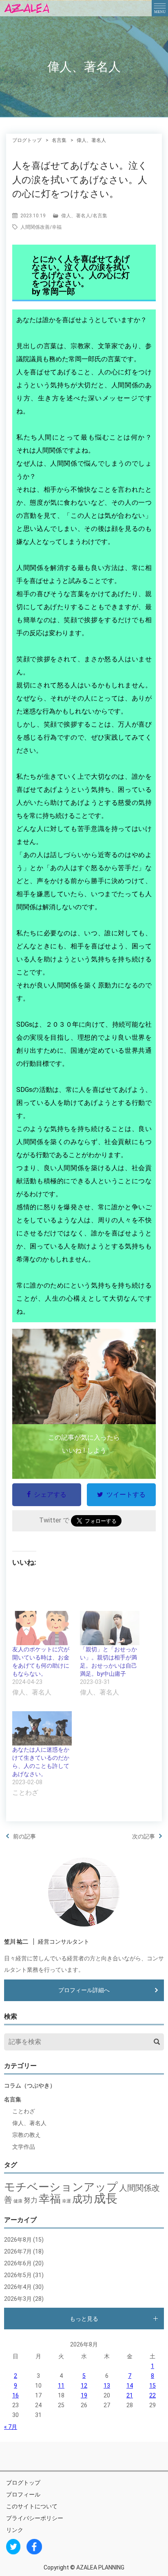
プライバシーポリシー (35, 2518)
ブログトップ (23, 2483)
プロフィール (23, 2494)
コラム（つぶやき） (30, 2086)
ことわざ (24, 2111)
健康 (18, 2201)
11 (61, 2386)
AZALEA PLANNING (100, 2567)
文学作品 (24, 2147)
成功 (82, 2199)
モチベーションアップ (61, 2187)
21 (130, 2395)
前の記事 (24, 1836)
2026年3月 (18, 2299)
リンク (15, 2530)
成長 (106, 2198)
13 (107, 2386)
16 (15, 2395)
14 (130, 2386)
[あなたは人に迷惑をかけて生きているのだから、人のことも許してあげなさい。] (42, 1728)
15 (153, 2386)
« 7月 (11, 2427)
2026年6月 (18, 2263)
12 (84, 2386)
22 (153, 2395)
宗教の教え (27, 2135)
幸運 (66, 2201)
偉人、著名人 (76, 216)
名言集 (100, 216)
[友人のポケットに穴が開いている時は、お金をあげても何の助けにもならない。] (42, 1628)
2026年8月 (18, 2240)
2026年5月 (18, 2275)
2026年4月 (18, 2287)
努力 (31, 2200)
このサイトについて (32, 2506)
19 (84, 2395)
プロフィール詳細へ (84, 1990)
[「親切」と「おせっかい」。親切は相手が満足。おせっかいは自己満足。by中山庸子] (110, 1628)
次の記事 (144, 1836)
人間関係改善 (35, 227)
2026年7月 (18, 2251)
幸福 (57, 227)
